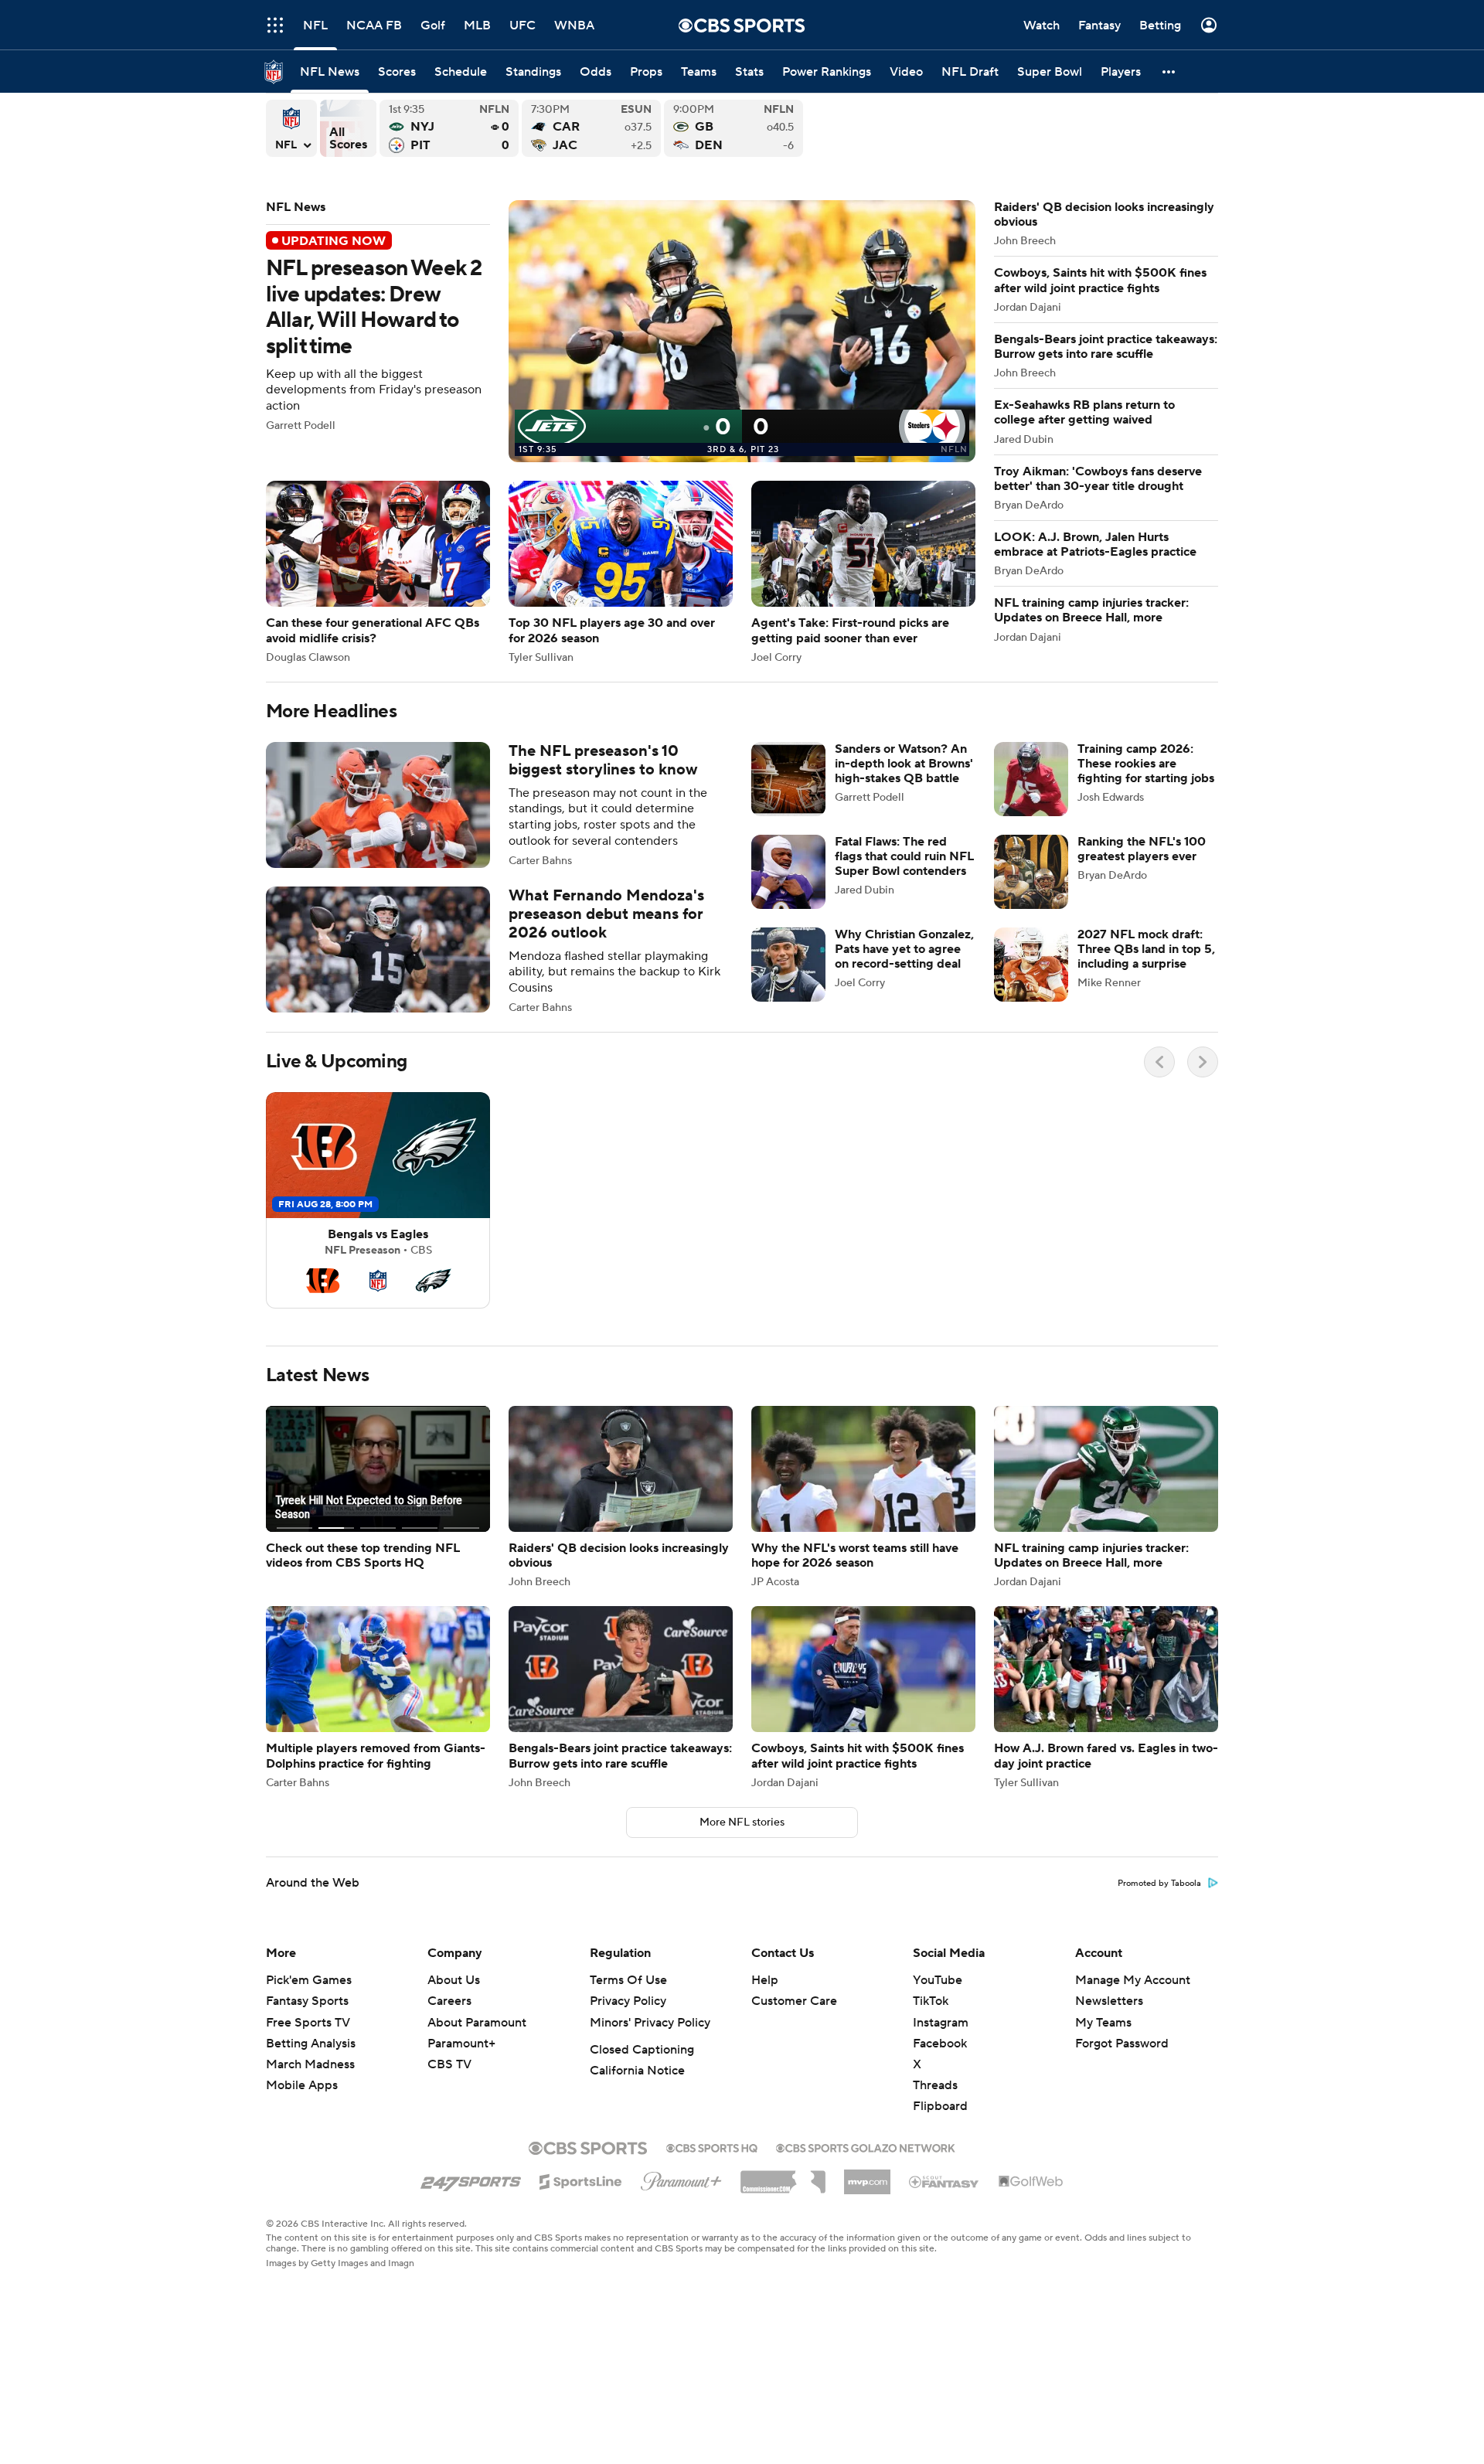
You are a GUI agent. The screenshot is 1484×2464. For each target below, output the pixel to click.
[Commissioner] (783, 2176)
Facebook (940, 2044)
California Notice (637, 2071)
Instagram (941, 2023)
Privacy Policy (628, 2001)
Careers (449, 2001)
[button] (275, 25)
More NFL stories (742, 1822)
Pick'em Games (309, 1980)
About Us (454, 1980)
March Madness (310, 2064)
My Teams (1103, 2023)
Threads (935, 2085)
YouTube (938, 1980)
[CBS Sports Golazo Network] (866, 2146)
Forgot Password (1122, 2044)
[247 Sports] (471, 2179)
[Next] (1203, 1062)
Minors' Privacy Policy (650, 2023)
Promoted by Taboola (1159, 1884)
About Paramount (477, 2023)
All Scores (348, 128)
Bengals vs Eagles (378, 1200)
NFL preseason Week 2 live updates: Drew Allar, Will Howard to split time (621, 331)
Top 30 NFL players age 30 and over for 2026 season (621, 572)
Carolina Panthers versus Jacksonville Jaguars (591, 128)
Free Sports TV (308, 2023)
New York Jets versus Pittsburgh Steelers (449, 128)
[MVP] (867, 2176)
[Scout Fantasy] (945, 2181)
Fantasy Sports (307, 2001)
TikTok (931, 2001)
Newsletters (1109, 2001)
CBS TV (449, 2064)
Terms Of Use (628, 1980)
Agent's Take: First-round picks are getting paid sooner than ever (863, 572)
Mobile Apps (302, 2085)
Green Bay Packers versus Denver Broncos (733, 128)
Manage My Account (1133, 1980)
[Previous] (1159, 1062)
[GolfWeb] (1031, 2182)
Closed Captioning (642, 2050)
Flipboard (940, 2106)
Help (765, 1980)
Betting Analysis (311, 2044)
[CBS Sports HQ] (712, 2146)
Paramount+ (461, 2044)
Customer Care (794, 2001)
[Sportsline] (581, 2180)
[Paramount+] (681, 2178)
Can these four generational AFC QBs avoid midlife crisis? (378, 572)
